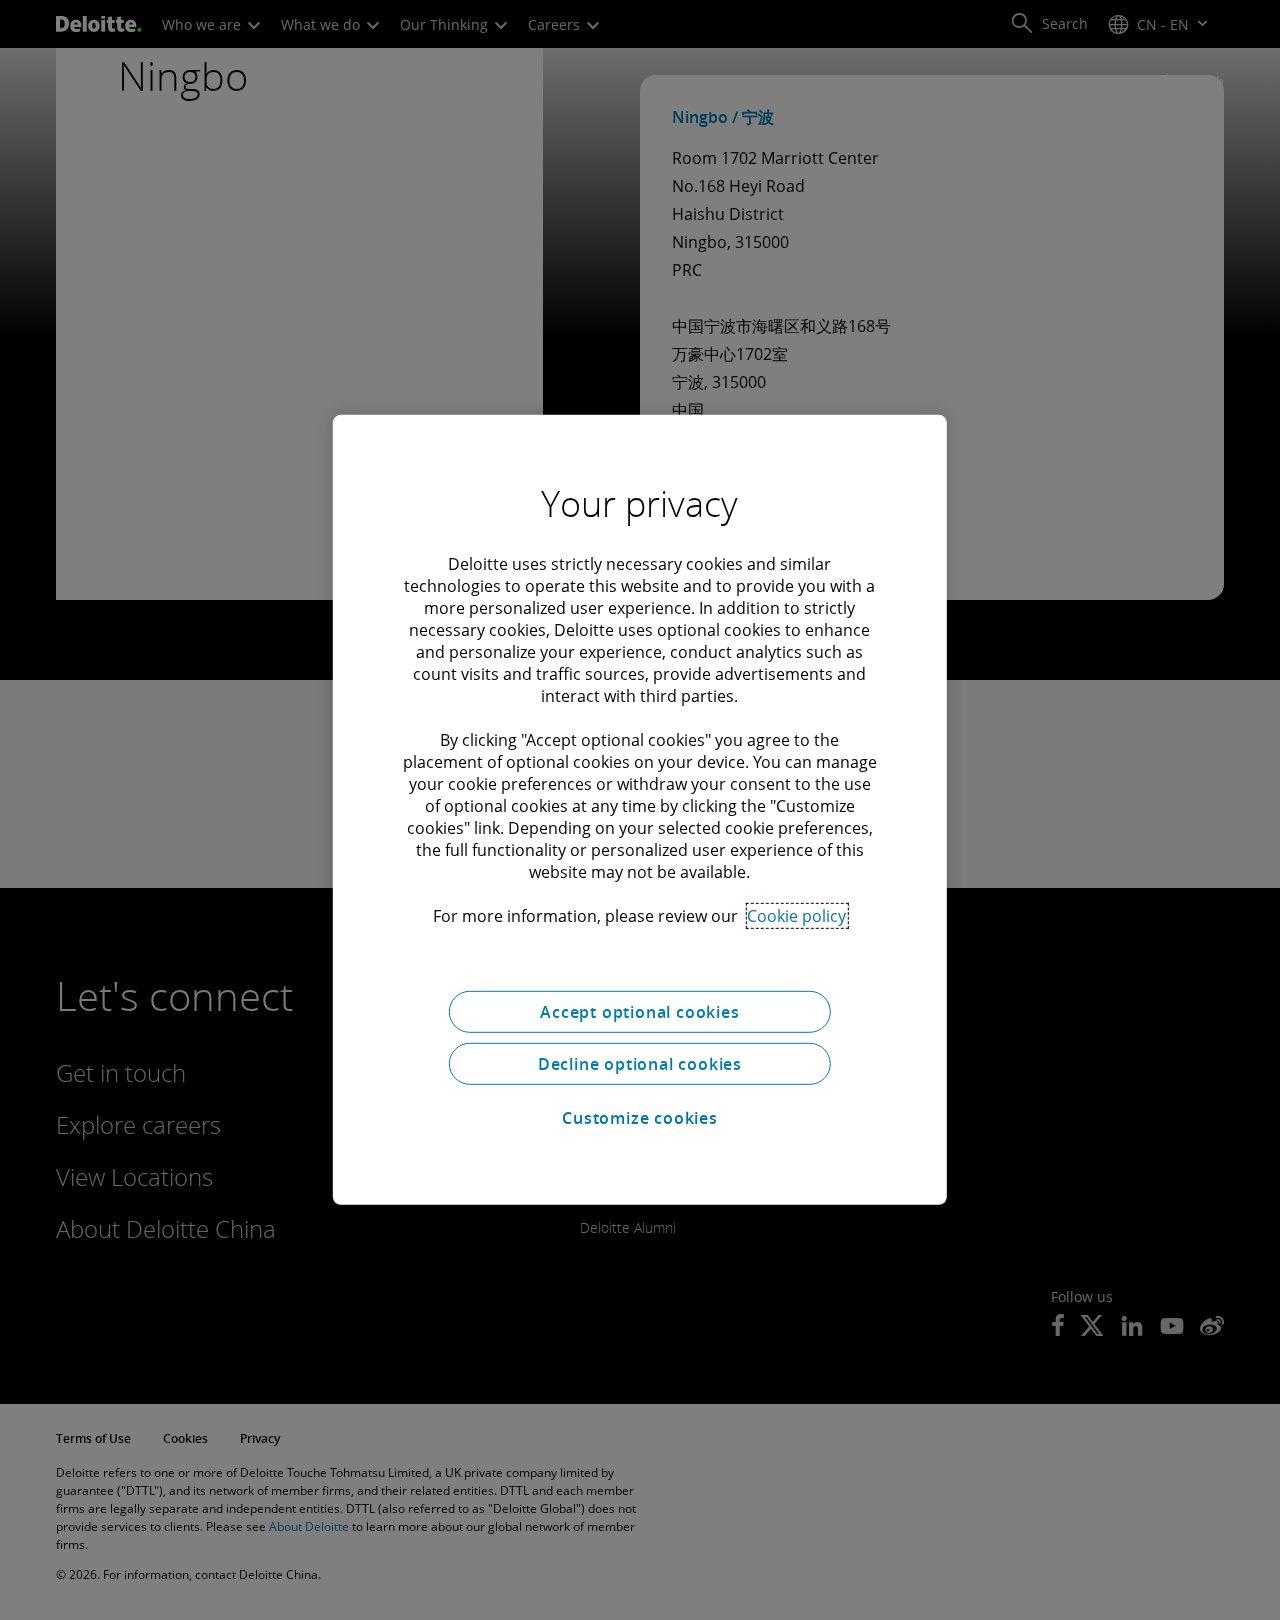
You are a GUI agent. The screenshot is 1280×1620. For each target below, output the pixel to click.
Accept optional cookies (639, 1012)
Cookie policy (796, 916)
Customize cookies (640, 1118)
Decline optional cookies (640, 1064)
